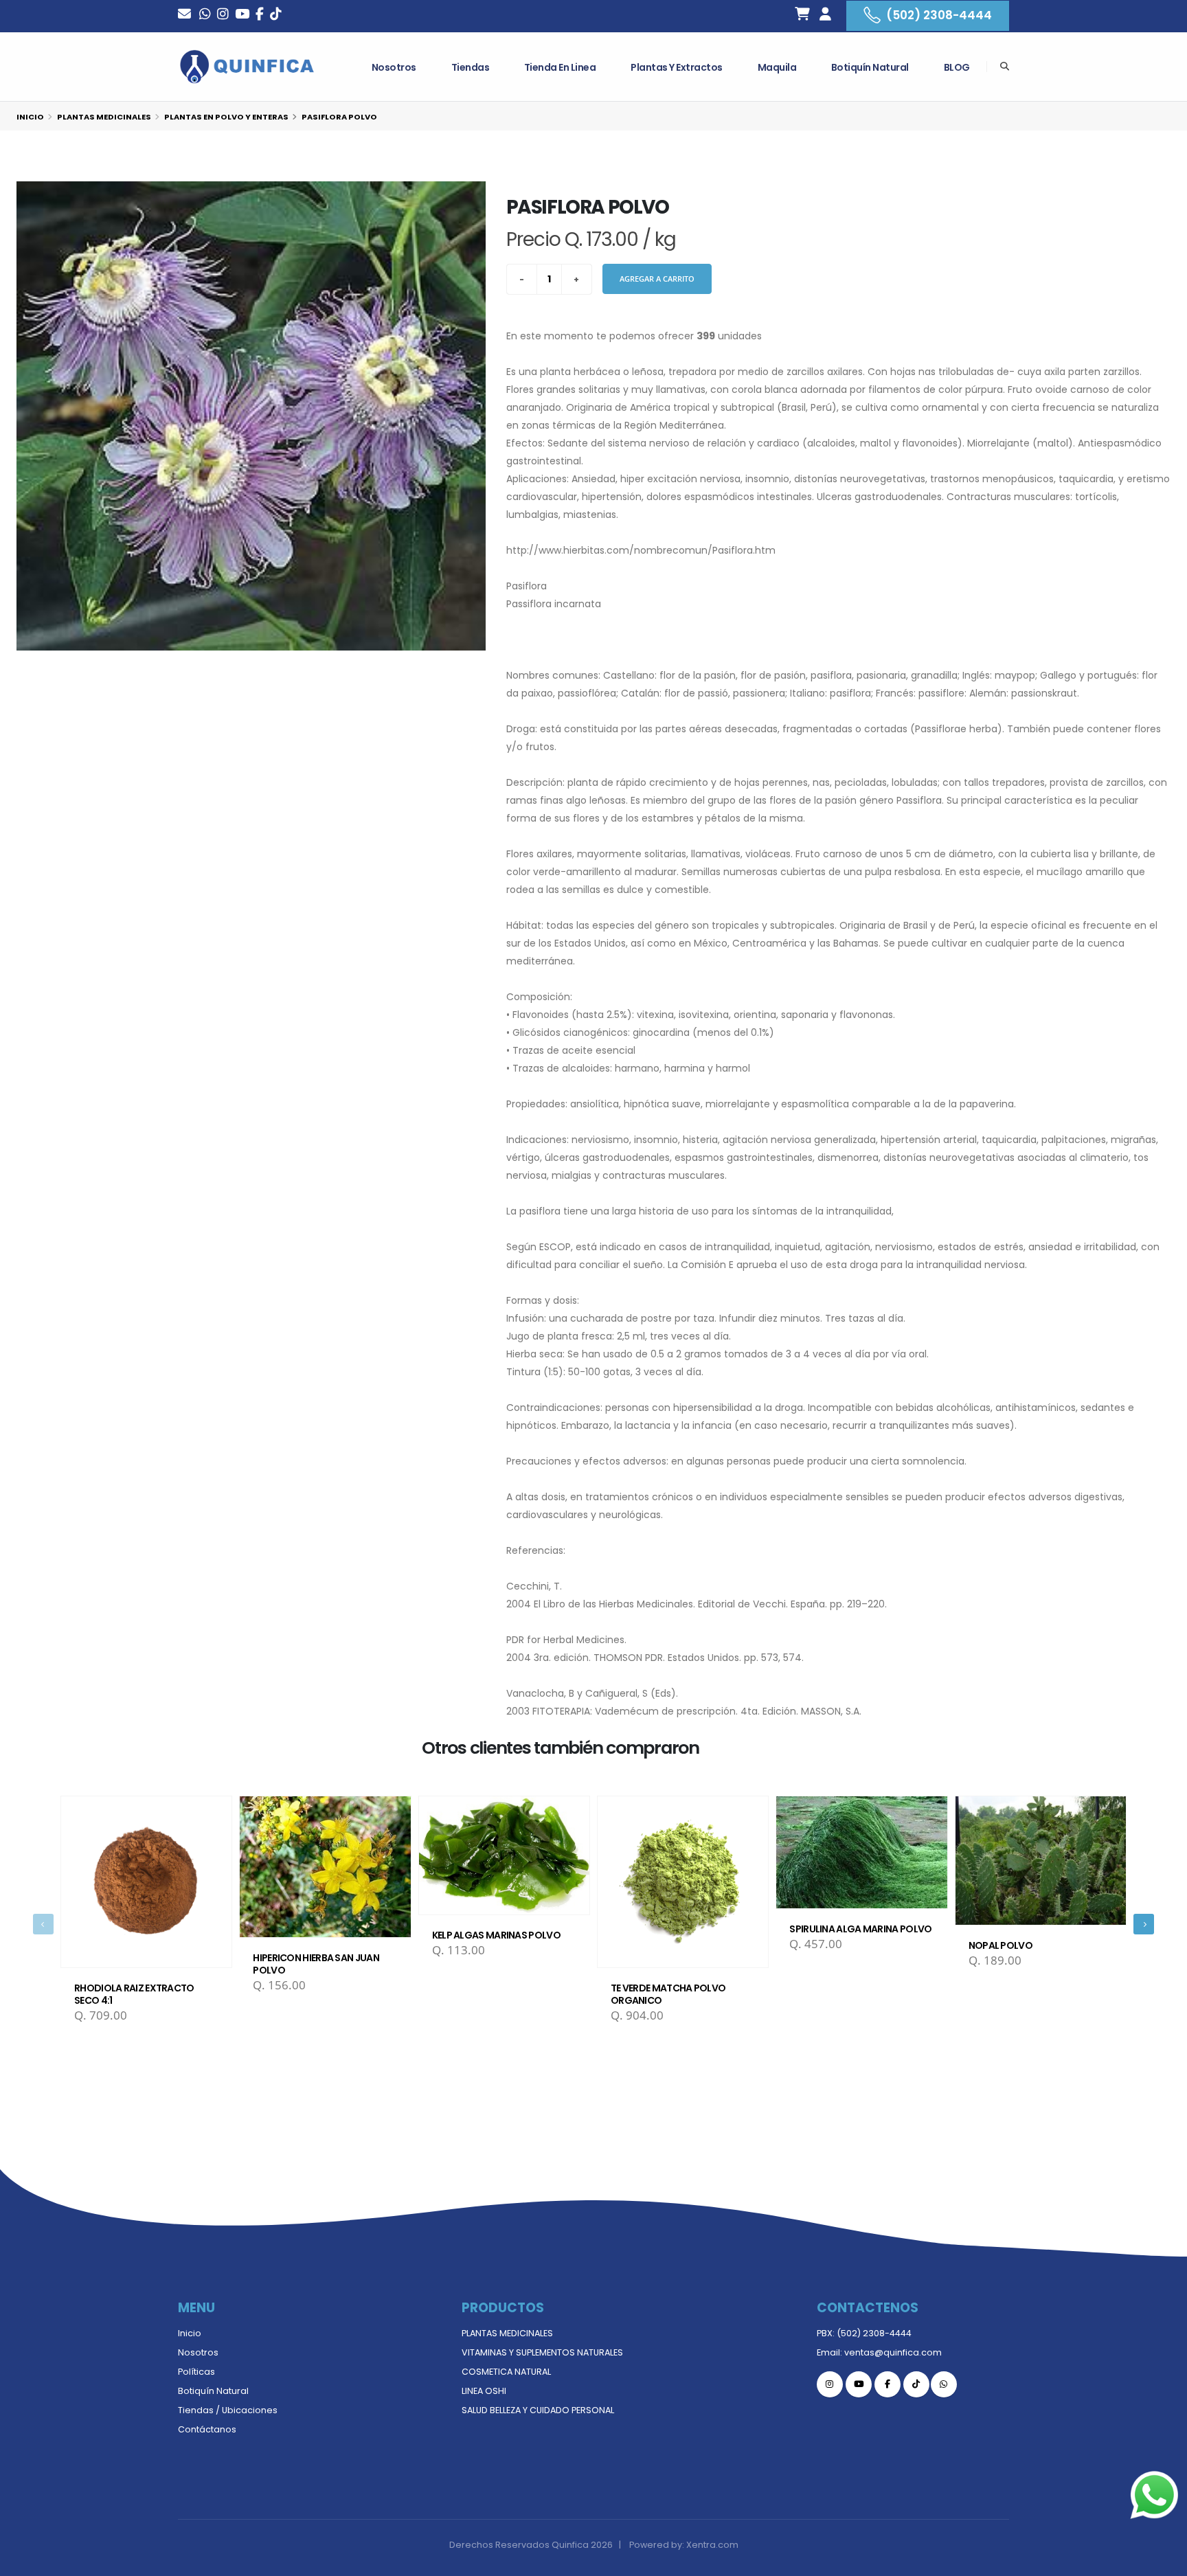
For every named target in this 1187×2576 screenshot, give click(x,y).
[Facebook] (260, 15)
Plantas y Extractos (677, 67)
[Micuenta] (825, 16)
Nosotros (394, 67)
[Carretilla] (802, 16)
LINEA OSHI (484, 2391)
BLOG (957, 67)
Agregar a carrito (657, 279)
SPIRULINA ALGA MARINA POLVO (860, 1929)
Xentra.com (712, 2545)
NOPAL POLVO (1001, 1945)
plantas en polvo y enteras (226, 117)
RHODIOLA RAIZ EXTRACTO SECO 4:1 (134, 1994)
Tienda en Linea (560, 67)
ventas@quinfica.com (893, 2352)
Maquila (777, 67)
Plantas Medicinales (104, 117)
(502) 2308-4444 (939, 15)
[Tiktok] (916, 2384)
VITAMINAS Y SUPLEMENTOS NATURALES (542, 2352)
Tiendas (471, 67)
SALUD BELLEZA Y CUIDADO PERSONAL (538, 2410)
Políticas (196, 2372)
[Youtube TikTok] (276, 15)
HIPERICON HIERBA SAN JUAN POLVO (316, 1964)
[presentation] (43, 1924)
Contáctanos (207, 2429)
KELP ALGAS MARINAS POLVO (496, 1935)
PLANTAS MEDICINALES (507, 2333)
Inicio (30, 117)
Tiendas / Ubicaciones (228, 2410)
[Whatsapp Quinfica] (944, 2384)
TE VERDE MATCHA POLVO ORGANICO (668, 1994)
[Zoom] (251, 416)
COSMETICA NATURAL (506, 2372)
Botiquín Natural (870, 67)
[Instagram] (223, 15)
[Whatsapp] (205, 15)
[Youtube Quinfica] (242, 15)
